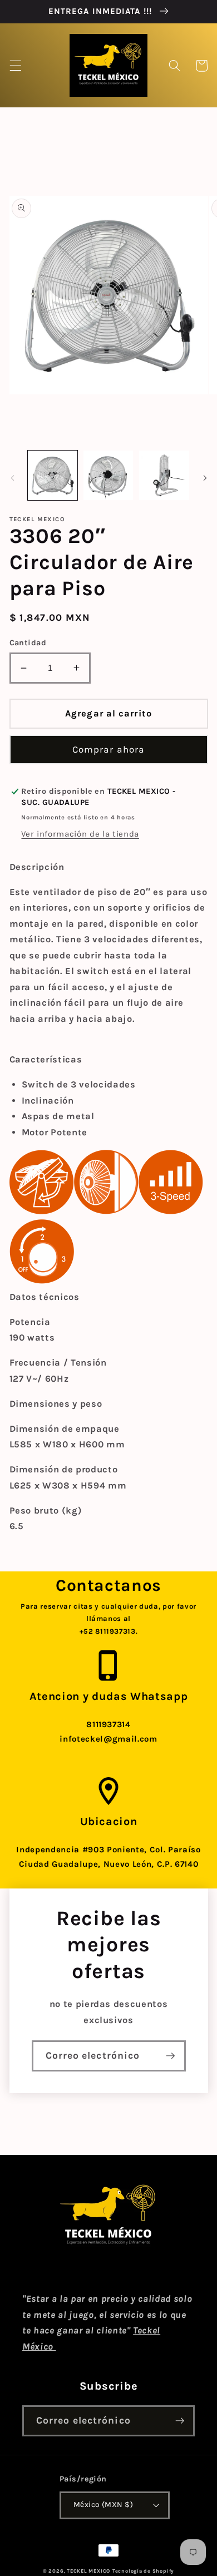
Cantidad (28, 643)
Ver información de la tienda (80, 834)
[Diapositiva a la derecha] (205, 478)
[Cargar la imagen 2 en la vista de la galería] (108, 475)
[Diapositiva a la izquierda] (12, 478)
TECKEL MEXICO (88, 2571)
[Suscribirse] (170, 2056)
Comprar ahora (108, 750)
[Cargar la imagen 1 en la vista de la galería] (53, 475)
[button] (15, 66)
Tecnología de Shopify (143, 2571)
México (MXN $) (103, 2505)
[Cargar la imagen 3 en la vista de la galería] (164, 475)
